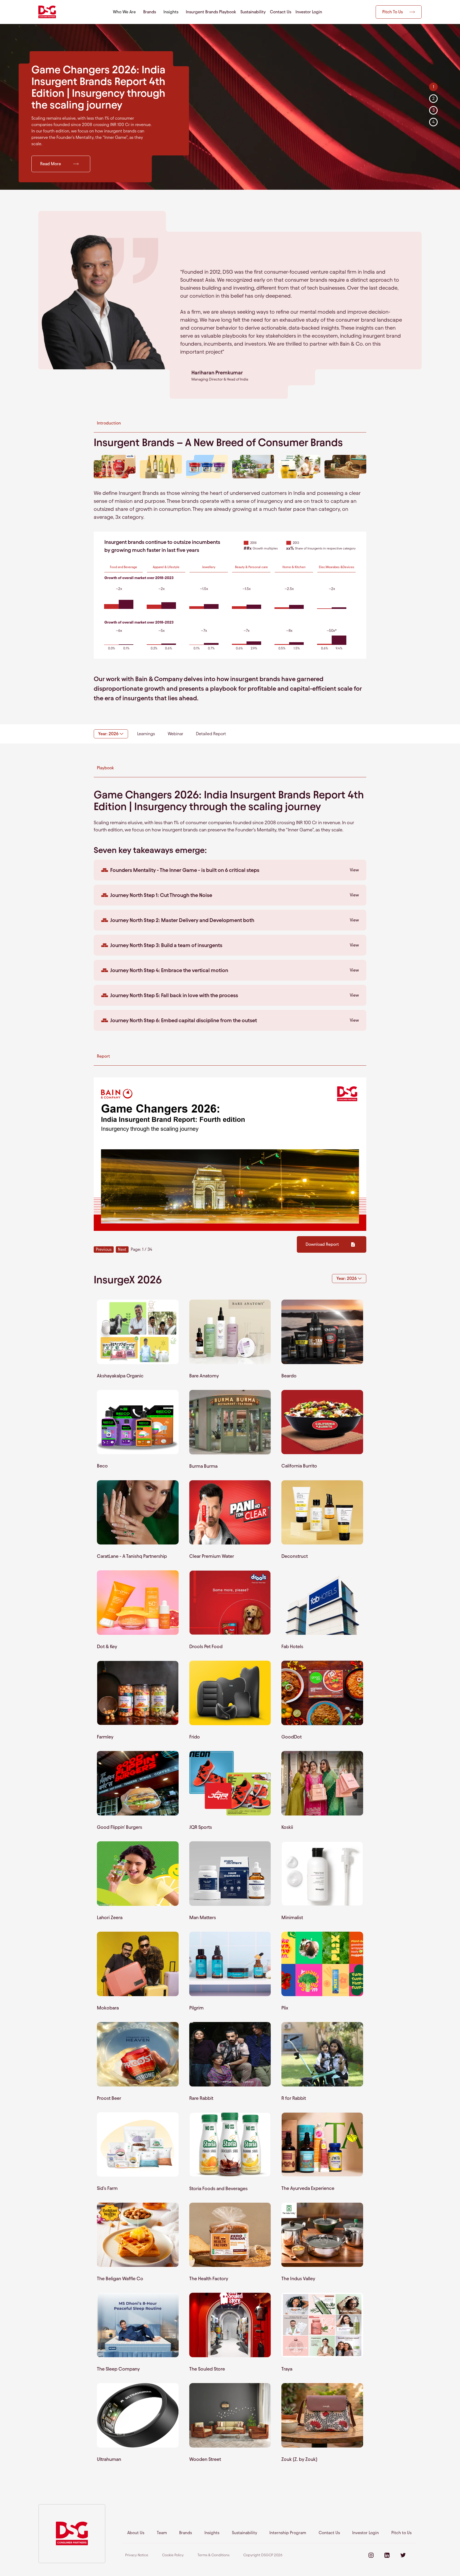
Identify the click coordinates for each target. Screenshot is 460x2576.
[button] (124, 12)
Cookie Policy (173, 2555)
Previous (104, 1249)
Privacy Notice (137, 2555)
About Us (136, 2533)
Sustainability (253, 12)
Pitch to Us (401, 2533)
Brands (150, 12)
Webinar (175, 734)
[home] (47, 12)
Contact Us (281, 12)
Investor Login (309, 12)
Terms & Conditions (213, 2555)
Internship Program (288, 2533)
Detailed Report (211, 734)
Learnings (146, 734)
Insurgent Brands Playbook (211, 12)
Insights (212, 2533)
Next (122, 1249)
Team (162, 2533)
